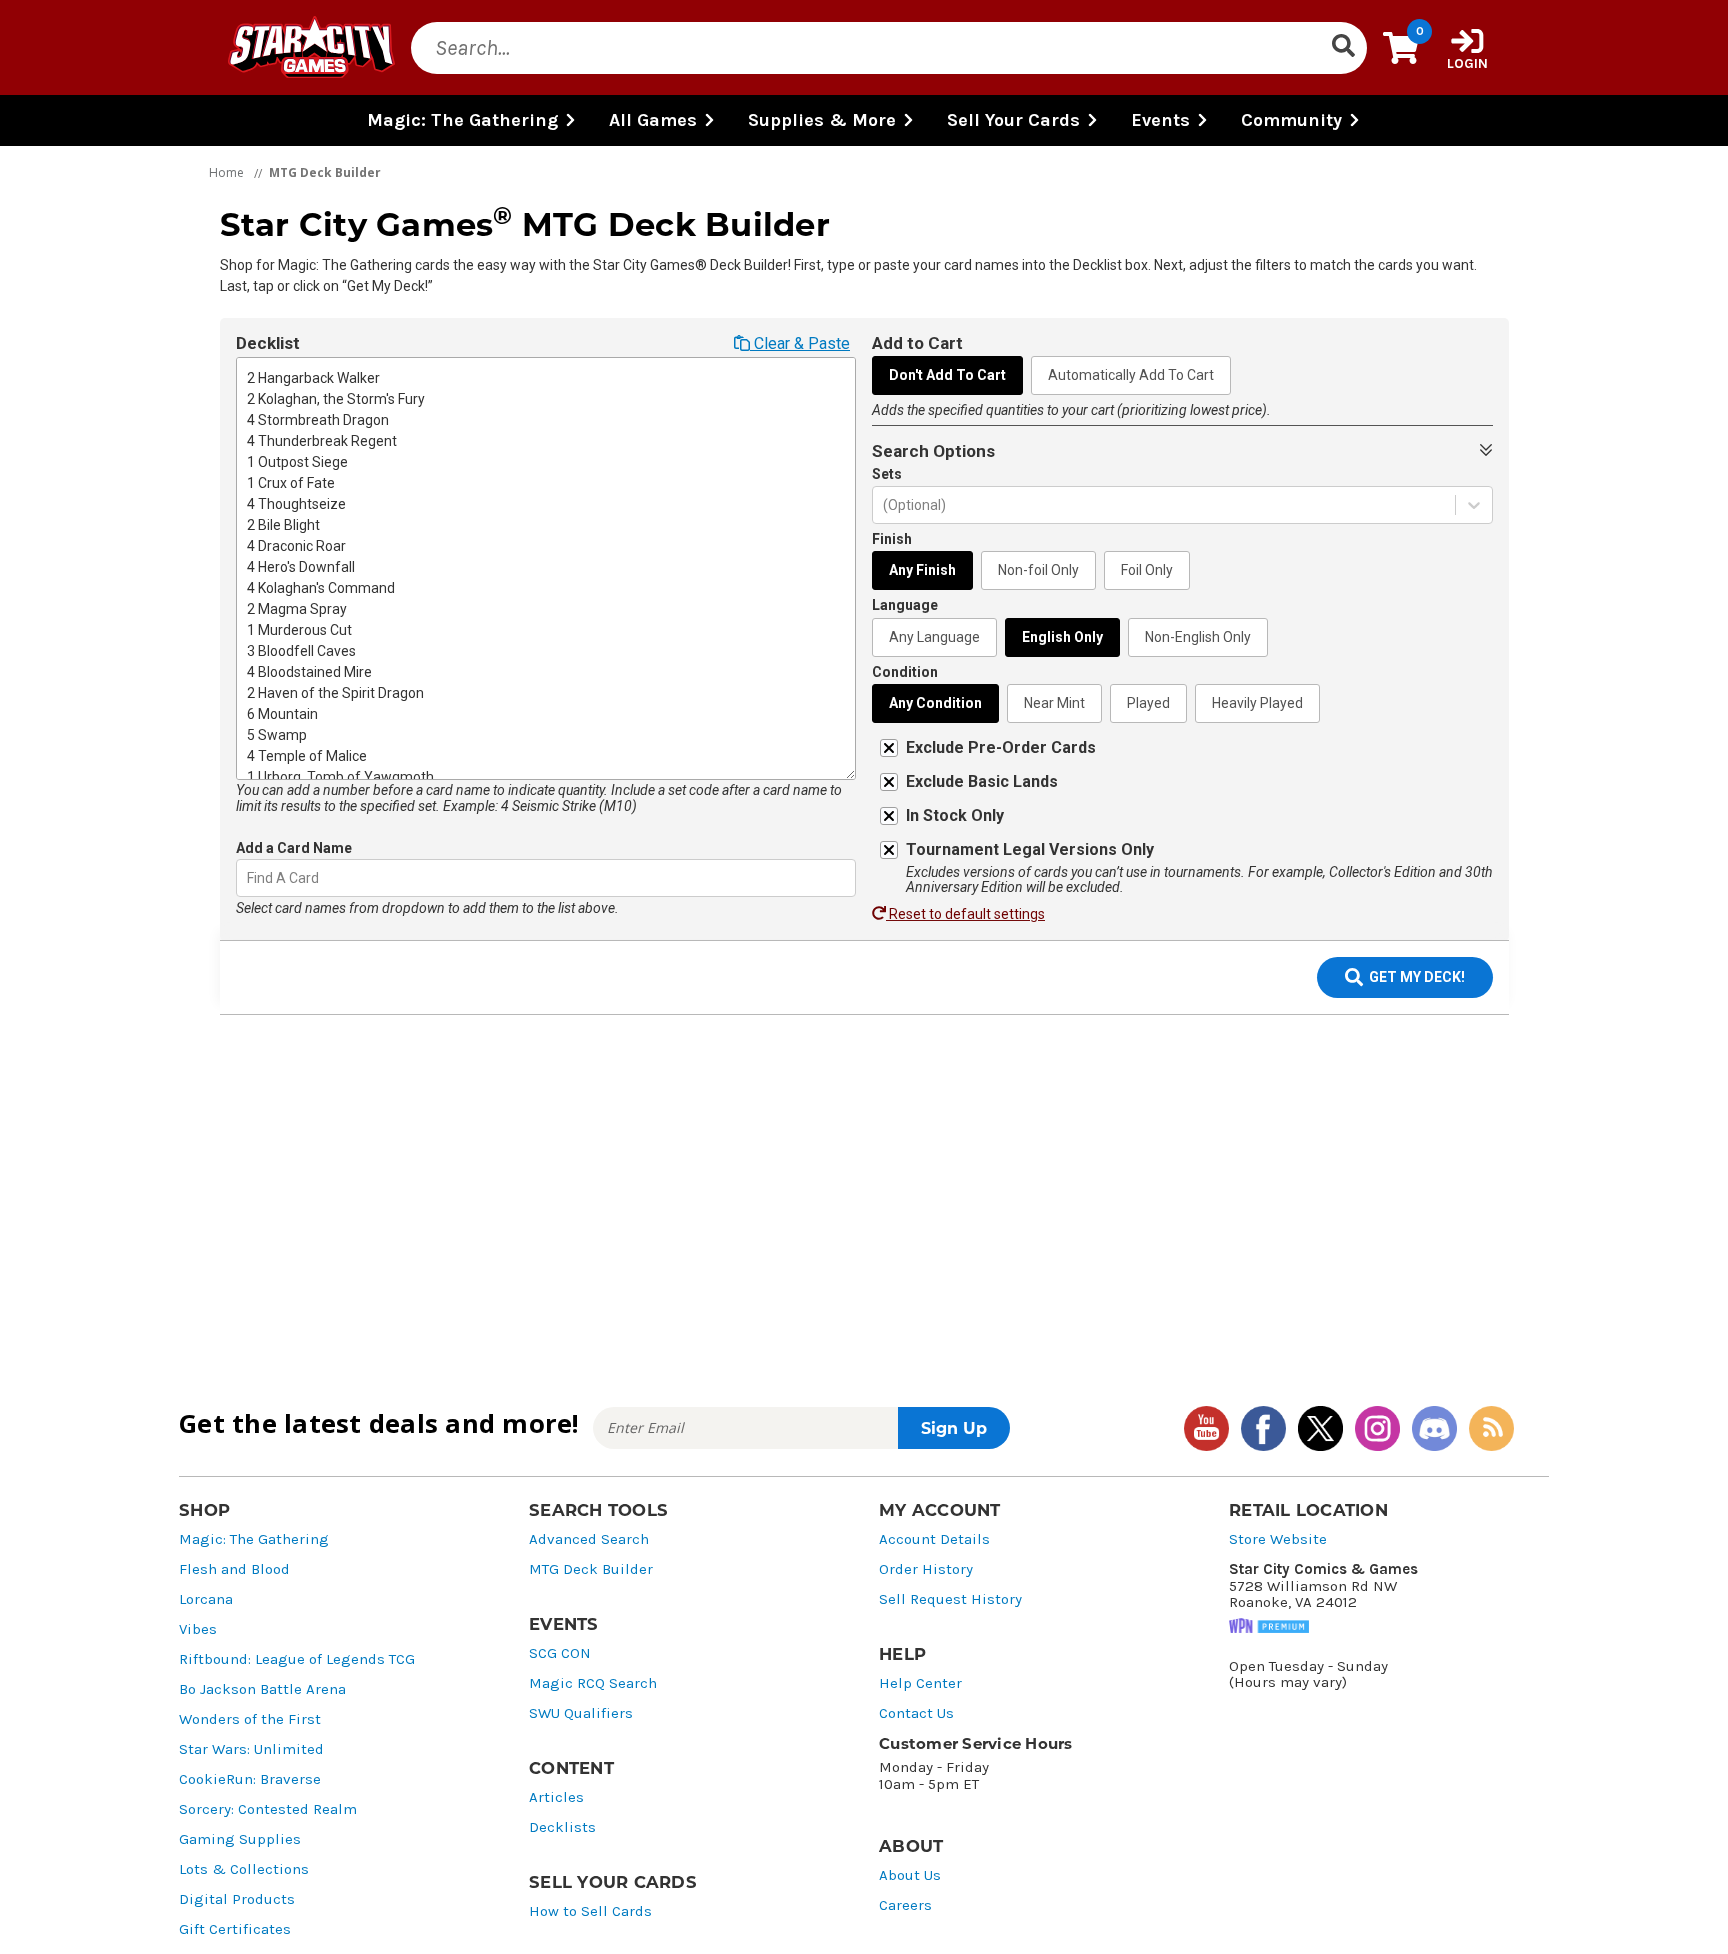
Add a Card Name (294, 848)
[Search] (1343, 48)
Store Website (1278, 1539)
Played (1148, 703)
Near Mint (1054, 703)
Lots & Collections (244, 1869)
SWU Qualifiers (581, 1713)
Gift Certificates (235, 1929)
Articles (556, 1797)
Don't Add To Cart (947, 375)
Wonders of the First (250, 1719)
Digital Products (237, 1899)
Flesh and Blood (234, 1569)
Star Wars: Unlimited (251, 1749)
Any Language (934, 637)
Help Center (920, 1683)
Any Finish (922, 570)
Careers (905, 1905)
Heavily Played (1257, 703)
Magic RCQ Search (593, 1683)
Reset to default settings (965, 914)
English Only (1062, 637)
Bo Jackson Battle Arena (262, 1689)
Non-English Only (1198, 637)
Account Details (934, 1539)
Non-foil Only (1038, 570)
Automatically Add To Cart (1131, 375)
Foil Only (1147, 570)
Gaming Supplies (240, 1839)
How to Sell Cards (590, 1911)
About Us (910, 1875)
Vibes (198, 1629)
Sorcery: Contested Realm (268, 1809)
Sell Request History (950, 1599)
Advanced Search (589, 1539)
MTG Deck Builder (591, 1569)
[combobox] (248, 878)
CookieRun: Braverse (250, 1779)
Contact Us (916, 1713)
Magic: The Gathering (254, 1539)
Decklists (562, 1827)
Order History (926, 1569)
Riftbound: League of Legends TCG (297, 1659)
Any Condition (935, 703)
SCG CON (560, 1653)
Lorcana (206, 1599)
